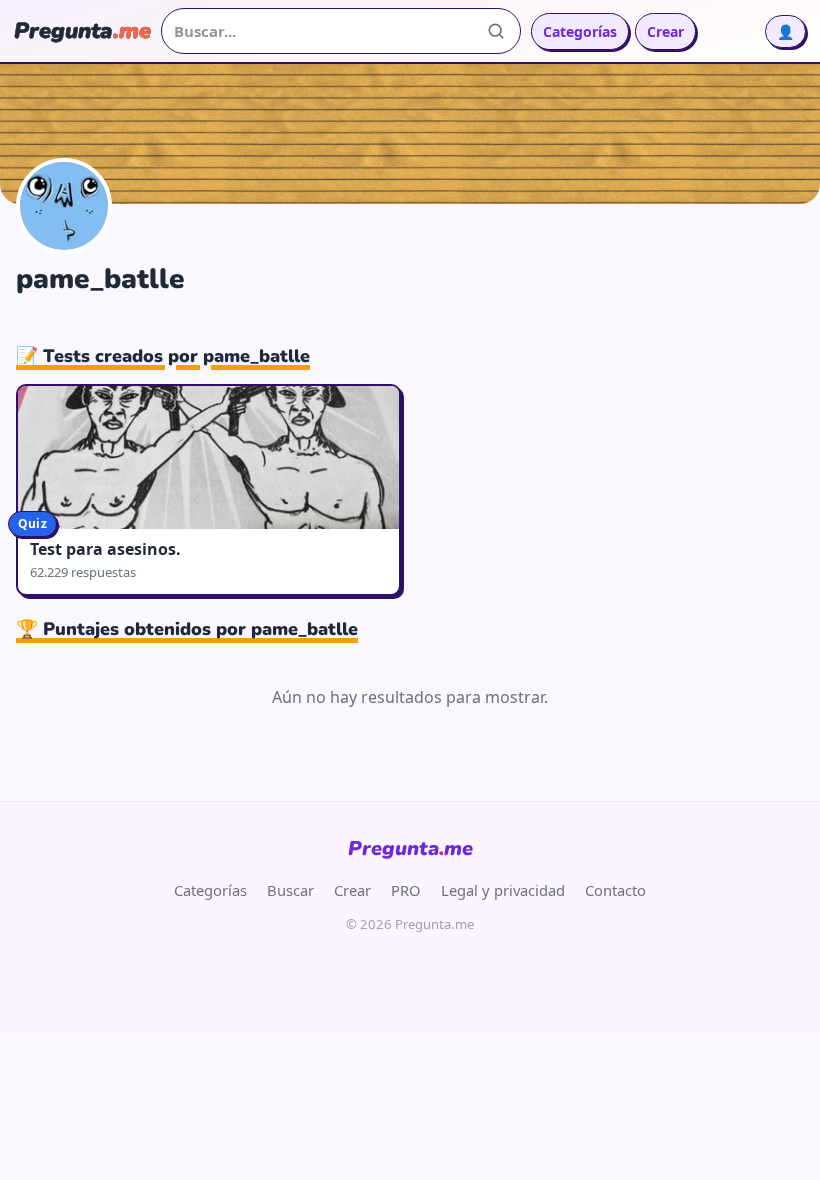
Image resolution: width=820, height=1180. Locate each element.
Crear (665, 31)
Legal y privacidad (503, 890)
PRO (406, 890)
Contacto (615, 890)
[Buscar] (496, 31)
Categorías (580, 31)
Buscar (290, 890)
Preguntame (410, 848)
